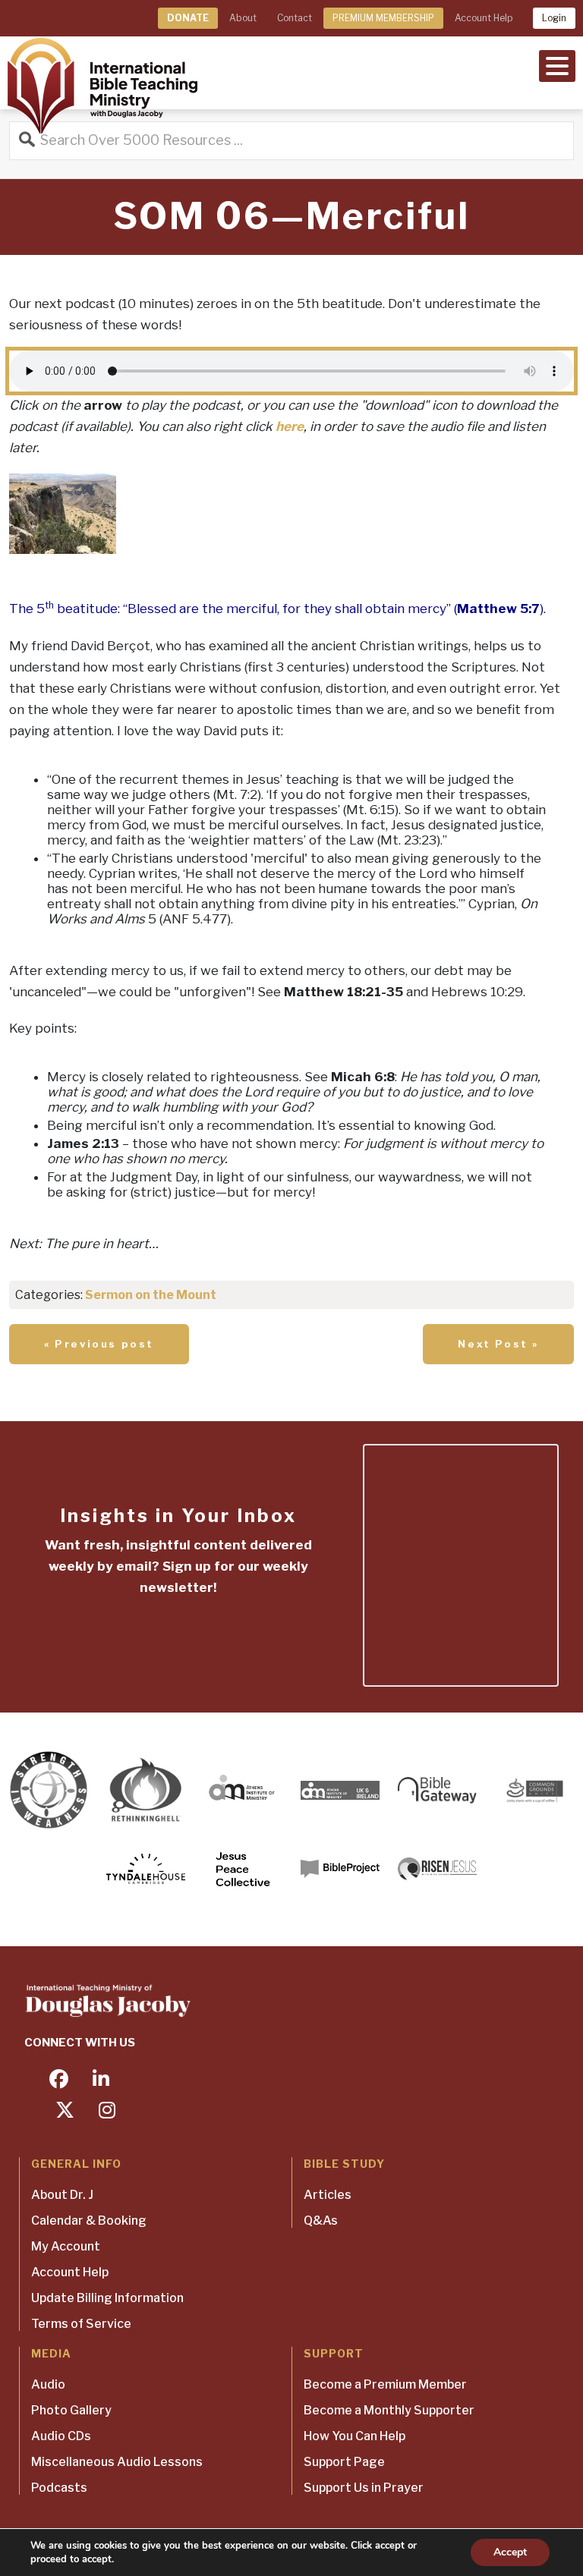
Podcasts (59, 2488)
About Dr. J (62, 2195)
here (290, 426)
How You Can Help (355, 2436)
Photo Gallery (71, 2410)
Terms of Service (81, 2324)
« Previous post (99, 1344)
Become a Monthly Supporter (389, 2410)
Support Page (344, 2462)
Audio (48, 2384)
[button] (557, 64)
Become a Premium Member (385, 2384)
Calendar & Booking (89, 2221)
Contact (295, 18)
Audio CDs (61, 2436)
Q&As (321, 2221)
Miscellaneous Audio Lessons (117, 2462)
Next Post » (498, 1344)
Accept (510, 2552)
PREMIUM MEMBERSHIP (383, 18)
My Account (66, 2246)
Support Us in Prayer (364, 2488)
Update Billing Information (107, 2298)
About (243, 18)
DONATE (188, 18)
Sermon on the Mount (151, 1295)
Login (554, 18)
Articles (328, 2195)
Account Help (484, 18)
